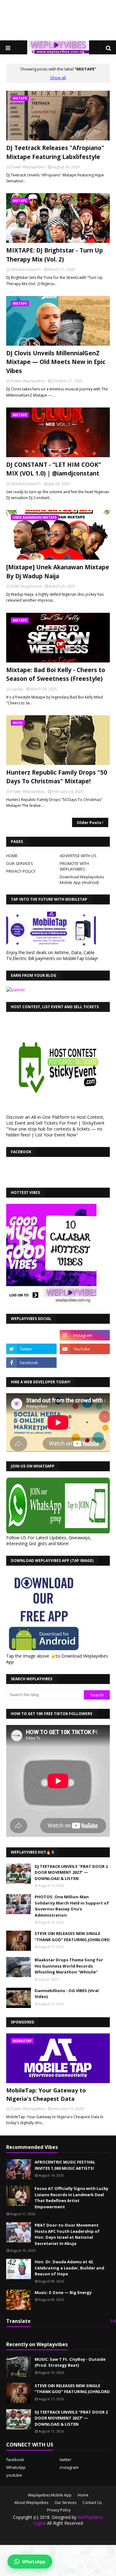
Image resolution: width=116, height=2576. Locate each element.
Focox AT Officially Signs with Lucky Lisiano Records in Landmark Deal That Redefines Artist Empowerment (71, 2198)
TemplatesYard (75, 2536)
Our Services (65, 2503)
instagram (69, 2467)
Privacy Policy (59, 2510)
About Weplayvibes (31, 2503)
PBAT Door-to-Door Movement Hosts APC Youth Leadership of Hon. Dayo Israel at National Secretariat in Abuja (67, 2234)
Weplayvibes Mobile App (50, 2495)
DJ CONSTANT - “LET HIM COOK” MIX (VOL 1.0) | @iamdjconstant (54, 469)
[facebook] (31, 1363)
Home (83, 2495)
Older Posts (89, 822)
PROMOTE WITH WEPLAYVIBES (74, 866)
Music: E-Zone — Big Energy (63, 2292)
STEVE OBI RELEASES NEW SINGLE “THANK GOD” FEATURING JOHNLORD (72, 1937)
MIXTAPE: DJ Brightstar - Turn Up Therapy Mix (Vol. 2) (55, 255)
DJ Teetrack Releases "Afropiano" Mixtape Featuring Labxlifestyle (55, 152)
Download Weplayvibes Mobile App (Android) (82, 880)
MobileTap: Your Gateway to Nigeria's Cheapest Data (46, 2094)
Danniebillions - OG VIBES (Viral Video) (67, 1994)
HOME (12, 856)
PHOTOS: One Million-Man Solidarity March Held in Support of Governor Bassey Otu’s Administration (72, 1906)
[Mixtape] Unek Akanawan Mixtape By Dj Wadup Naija (58, 572)
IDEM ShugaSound (26, 586)
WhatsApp (16, 2467)
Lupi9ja (17, 689)
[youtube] (85, 1349)
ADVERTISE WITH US (78, 856)
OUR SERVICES (20, 863)
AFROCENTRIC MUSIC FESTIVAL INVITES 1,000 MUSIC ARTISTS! (65, 2165)
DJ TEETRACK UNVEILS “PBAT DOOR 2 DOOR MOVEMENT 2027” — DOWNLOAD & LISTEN (71, 1872)
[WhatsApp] (31, 1335)
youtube (14, 2475)
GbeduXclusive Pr (26, 269)
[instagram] (85, 1335)
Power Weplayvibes (28, 167)
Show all (58, 78)
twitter (66, 2460)
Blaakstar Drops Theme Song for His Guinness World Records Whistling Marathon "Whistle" (69, 1966)
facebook (15, 2460)
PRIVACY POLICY (21, 871)
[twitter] (31, 1349)
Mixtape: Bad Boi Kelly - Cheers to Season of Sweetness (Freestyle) (56, 674)
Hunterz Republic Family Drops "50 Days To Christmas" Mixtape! (57, 777)
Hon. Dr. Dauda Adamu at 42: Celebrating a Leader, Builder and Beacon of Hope (69, 2268)
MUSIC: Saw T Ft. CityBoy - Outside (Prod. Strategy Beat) (70, 2362)
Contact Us (92, 2503)
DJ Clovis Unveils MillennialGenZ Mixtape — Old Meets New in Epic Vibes (56, 362)
